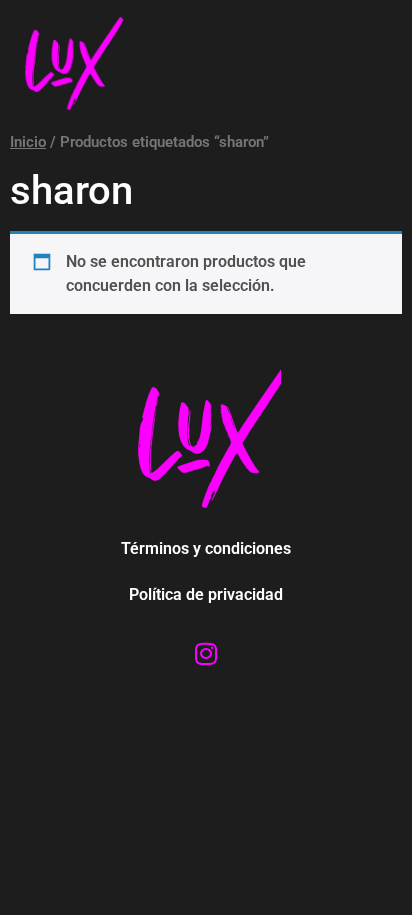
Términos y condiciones (206, 548)
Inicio (28, 142)
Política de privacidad (206, 594)
